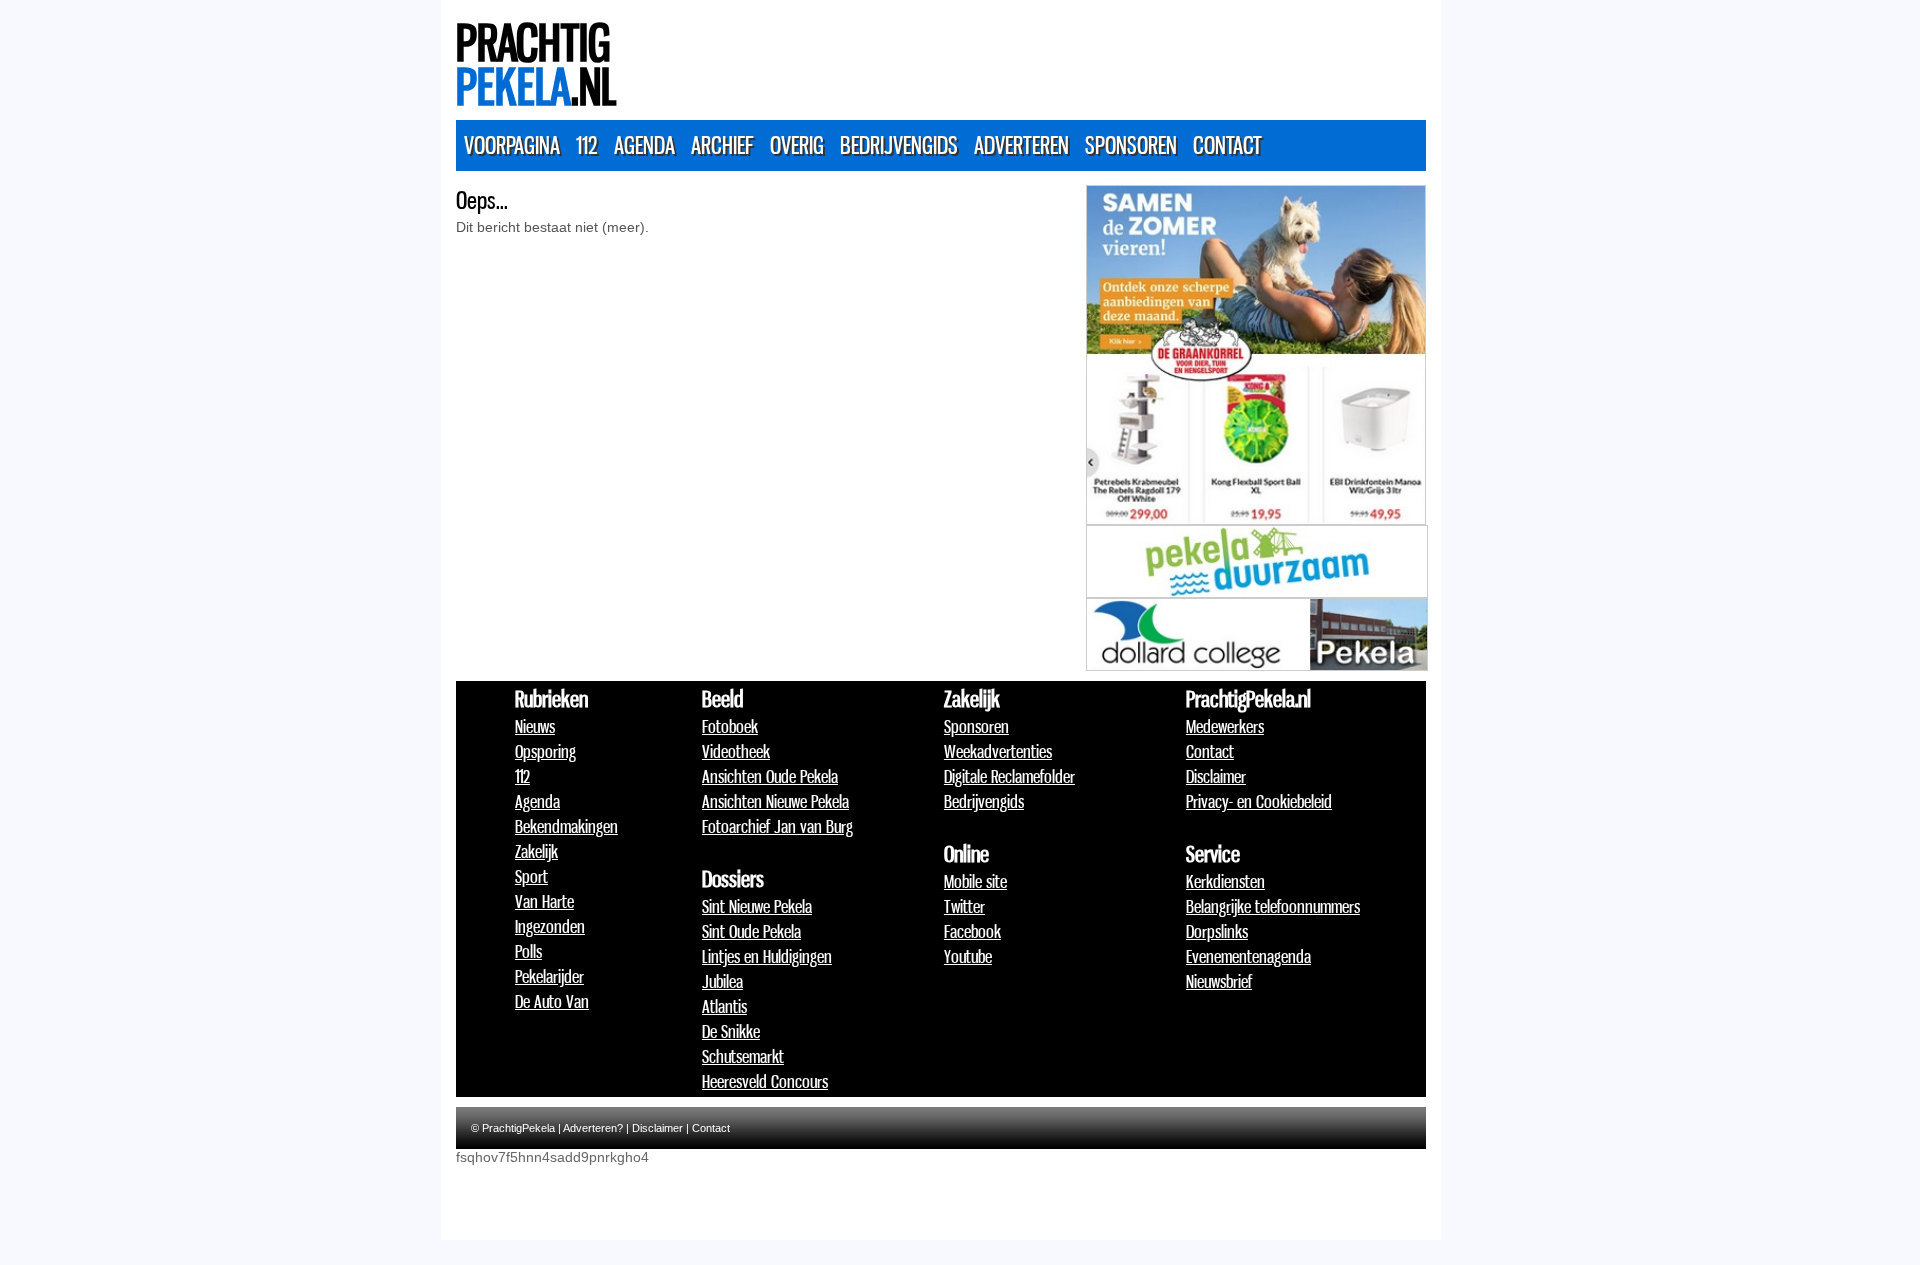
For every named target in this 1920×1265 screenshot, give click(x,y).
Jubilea (722, 981)
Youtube (968, 956)
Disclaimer (1216, 776)
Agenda (644, 145)
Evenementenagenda (1248, 956)
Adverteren (1021, 145)
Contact (1227, 145)
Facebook (972, 931)
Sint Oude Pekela (751, 931)
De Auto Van (552, 1001)
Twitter (964, 906)
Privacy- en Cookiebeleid (1259, 801)
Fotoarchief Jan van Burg (777, 826)
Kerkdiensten (1225, 881)
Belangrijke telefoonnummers (1273, 906)
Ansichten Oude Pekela (770, 776)
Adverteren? (593, 1128)
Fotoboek (730, 726)
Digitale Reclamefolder (1009, 776)
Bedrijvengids (899, 145)
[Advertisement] (1062, 55)
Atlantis (724, 1006)
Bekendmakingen (566, 826)
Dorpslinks (1217, 931)
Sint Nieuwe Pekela (757, 906)
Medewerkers (1225, 726)
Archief (722, 145)
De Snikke (731, 1031)
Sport (531, 876)
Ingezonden (550, 926)
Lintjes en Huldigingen (767, 956)
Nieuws (535, 726)
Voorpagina (512, 145)
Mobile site (975, 881)
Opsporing (545, 751)
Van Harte (544, 901)
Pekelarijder (549, 976)
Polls (528, 951)
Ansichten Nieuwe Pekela (775, 801)
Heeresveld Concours (765, 1081)
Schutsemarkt (743, 1056)
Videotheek (736, 751)
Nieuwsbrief (1219, 981)
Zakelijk (536, 851)
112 (587, 145)
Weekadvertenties (998, 751)
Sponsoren (1131, 145)
